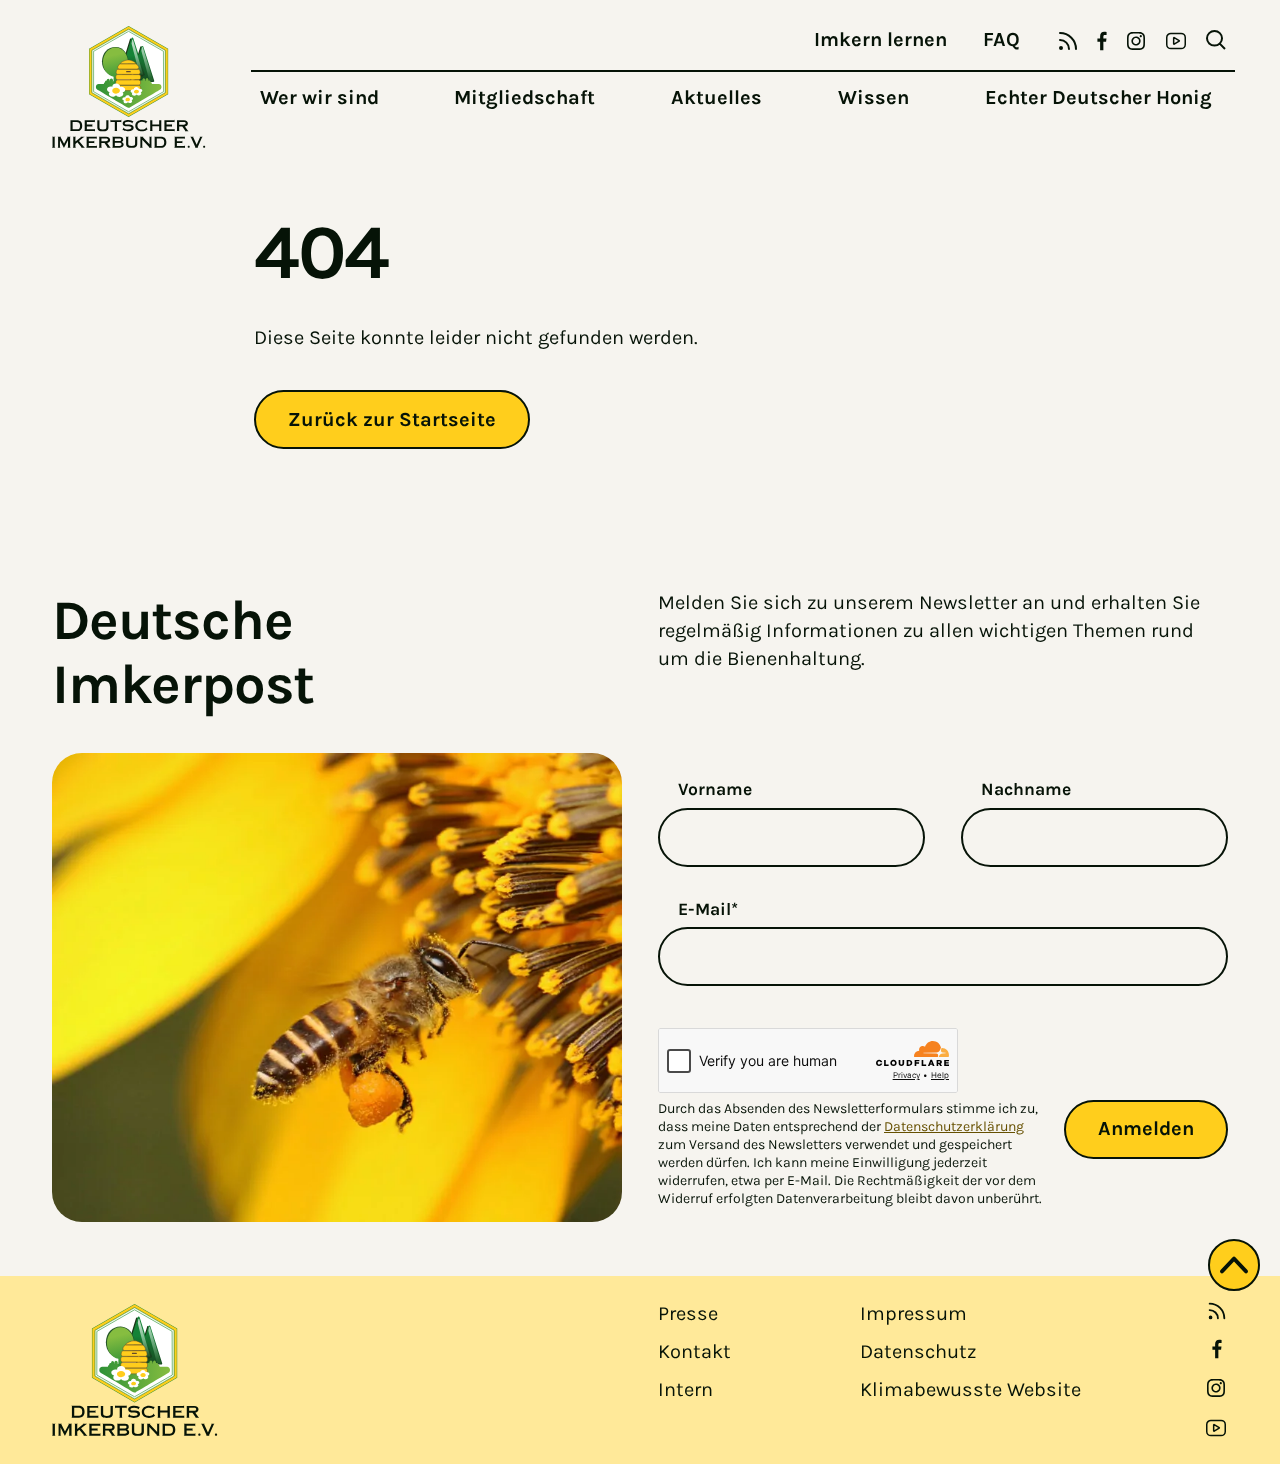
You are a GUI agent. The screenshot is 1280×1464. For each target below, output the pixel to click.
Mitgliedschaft (524, 97)
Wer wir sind (319, 97)
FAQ (1001, 39)
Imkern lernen (880, 39)
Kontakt (694, 1351)
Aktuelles (716, 97)
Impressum (913, 1313)
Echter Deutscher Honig (1098, 97)
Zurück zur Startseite (392, 419)
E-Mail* (708, 909)
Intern (685, 1389)
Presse (688, 1313)
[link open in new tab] (1217, 1349)
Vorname (715, 789)
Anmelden (1146, 1128)
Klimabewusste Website (970, 1389)
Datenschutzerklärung (954, 1126)
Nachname (1026, 789)
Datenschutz (918, 1351)
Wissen (873, 97)
